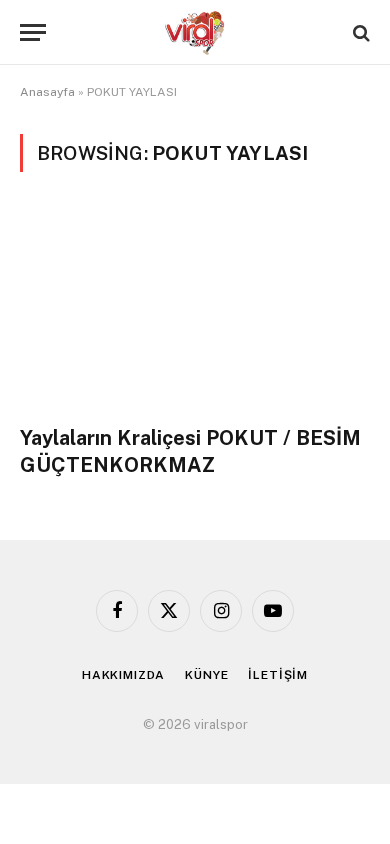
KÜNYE (206, 675)
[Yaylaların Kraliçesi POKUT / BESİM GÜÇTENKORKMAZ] (195, 310)
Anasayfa (47, 92)
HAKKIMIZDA (123, 675)
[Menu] (33, 32)
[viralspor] (195, 32)
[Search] (359, 32)
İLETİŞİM (278, 675)
